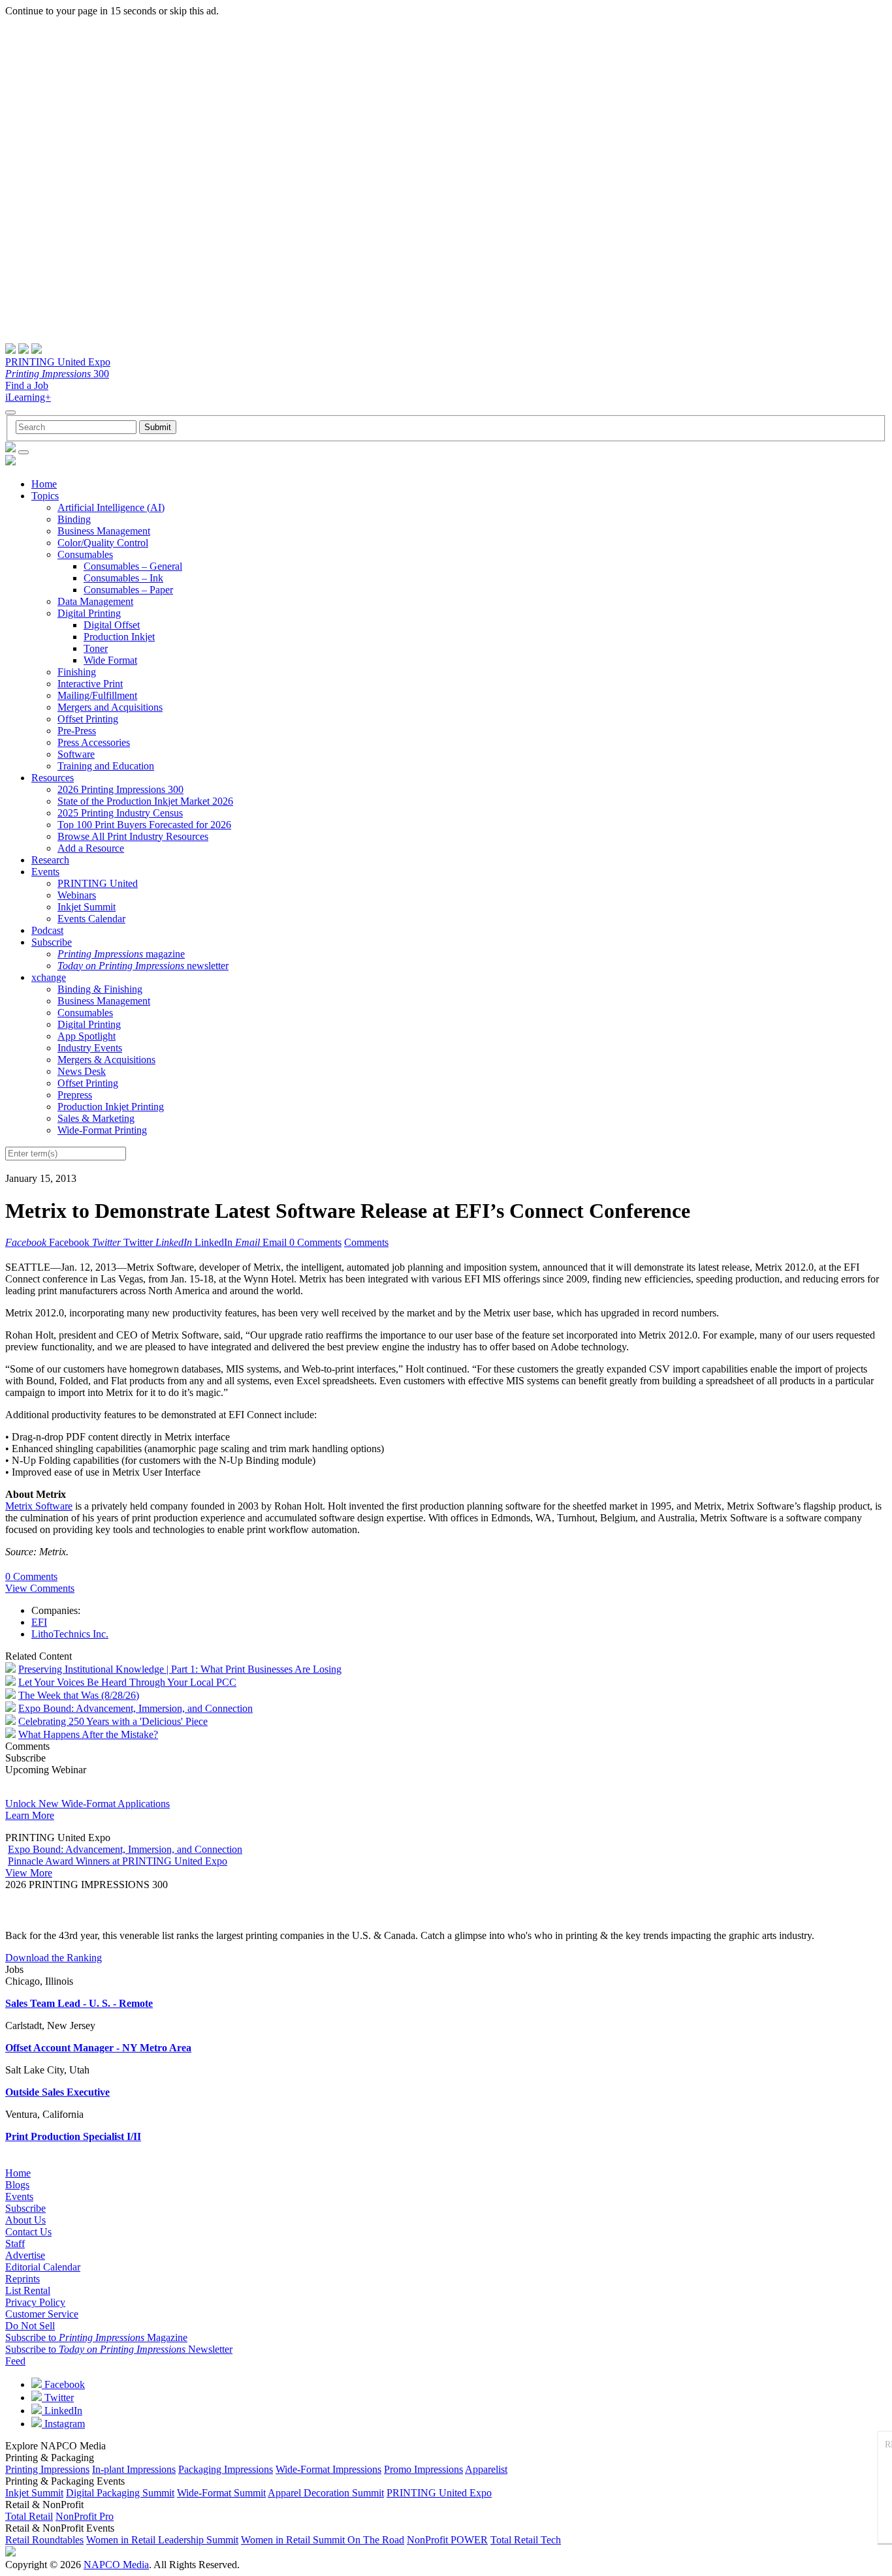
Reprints (23, 2279)
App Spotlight (87, 1036)
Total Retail (29, 2516)
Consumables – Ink (123, 578)
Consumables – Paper (128, 590)
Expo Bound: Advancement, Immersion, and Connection (135, 1708)
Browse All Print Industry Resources (133, 836)
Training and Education (106, 766)
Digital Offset (112, 625)
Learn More (30, 1815)
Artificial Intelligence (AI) (111, 507)
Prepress (75, 1095)
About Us (25, 2220)
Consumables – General (133, 566)
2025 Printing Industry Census (120, 813)
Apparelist (486, 2469)
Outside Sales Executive (57, 2092)
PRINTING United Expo (58, 362)
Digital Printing (89, 613)
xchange (49, 977)
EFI (39, 1622)
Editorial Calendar (43, 2267)
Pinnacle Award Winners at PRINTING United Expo (118, 1861)
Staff (15, 2243)
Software (76, 754)
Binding (74, 519)
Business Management (104, 531)
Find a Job (27, 385)
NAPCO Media (116, 2565)
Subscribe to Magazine (96, 2337)
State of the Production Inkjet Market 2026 (145, 801)
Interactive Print (90, 684)
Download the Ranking (54, 1958)
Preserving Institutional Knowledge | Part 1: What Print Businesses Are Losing (180, 1669)
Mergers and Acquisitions (110, 707)
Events (45, 872)
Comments (366, 1242)
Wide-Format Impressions (328, 2469)
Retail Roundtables (44, 2540)
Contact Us (28, 2232)
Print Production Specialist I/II (73, 2136)
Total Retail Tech (526, 2540)
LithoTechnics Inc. (70, 1634)
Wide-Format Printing (102, 1130)
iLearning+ (28, 397)
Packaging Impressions (226, 2469)
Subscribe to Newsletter (119, 2349)
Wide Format (110, 660)
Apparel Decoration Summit (326, 2493)
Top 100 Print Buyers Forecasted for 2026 (144, 825)
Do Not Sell (30, 2326)
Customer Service (42, 2314)
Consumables (85, 554)
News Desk (82, 1071)
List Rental (28, 2290)
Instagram (63, 2424)
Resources (53, 778)
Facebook (63, 2384)
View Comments (40, 1588)
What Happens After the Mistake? (88, 1734)
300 (57, 374)
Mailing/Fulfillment (97, 695)
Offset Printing (88, 719)
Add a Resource (91, 848)
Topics (45, 496)
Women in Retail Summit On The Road (323, 2540)
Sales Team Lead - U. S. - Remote (79, 2003)
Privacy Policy (35, 2302)
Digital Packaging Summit (120, 2493)
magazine (121, 954)
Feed (15, 2361)
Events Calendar (91, 919)
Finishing (77, 672)
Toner (96, 648)
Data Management (95, 601)
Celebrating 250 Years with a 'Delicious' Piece (113, 1721)
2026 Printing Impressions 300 (120, 789)
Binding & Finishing (100, 989)
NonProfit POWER (447, 2540)
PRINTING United (98, 883)
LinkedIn (62, 2411)
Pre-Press (77, 731)
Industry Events (90, 1048)
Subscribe (52, 942)
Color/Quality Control (103, 543)
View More (29, 1873)
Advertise (25, 2255)
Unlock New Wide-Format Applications (88, 1804)
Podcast (47, 930)
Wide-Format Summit (221, 2493)
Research (50, 860)
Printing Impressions (47, 2469)
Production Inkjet (119, 637)
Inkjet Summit (87, 907)
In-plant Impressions (134, 2469)
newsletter (143, 966)
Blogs (17, 2185)
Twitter (58, 2398)
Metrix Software (39, 1506)
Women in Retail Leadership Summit (162, 2540)
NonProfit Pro (85, 2516)
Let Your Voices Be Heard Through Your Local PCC (127, 1682)
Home (44, 484)
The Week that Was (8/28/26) (79, 1695)
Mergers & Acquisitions (106, 1060)
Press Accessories (94, 742)
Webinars (77, 895)
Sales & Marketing (96, 1118)
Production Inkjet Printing (111, 1107)
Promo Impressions (423, 2469)
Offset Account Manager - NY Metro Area (98, 2048)
